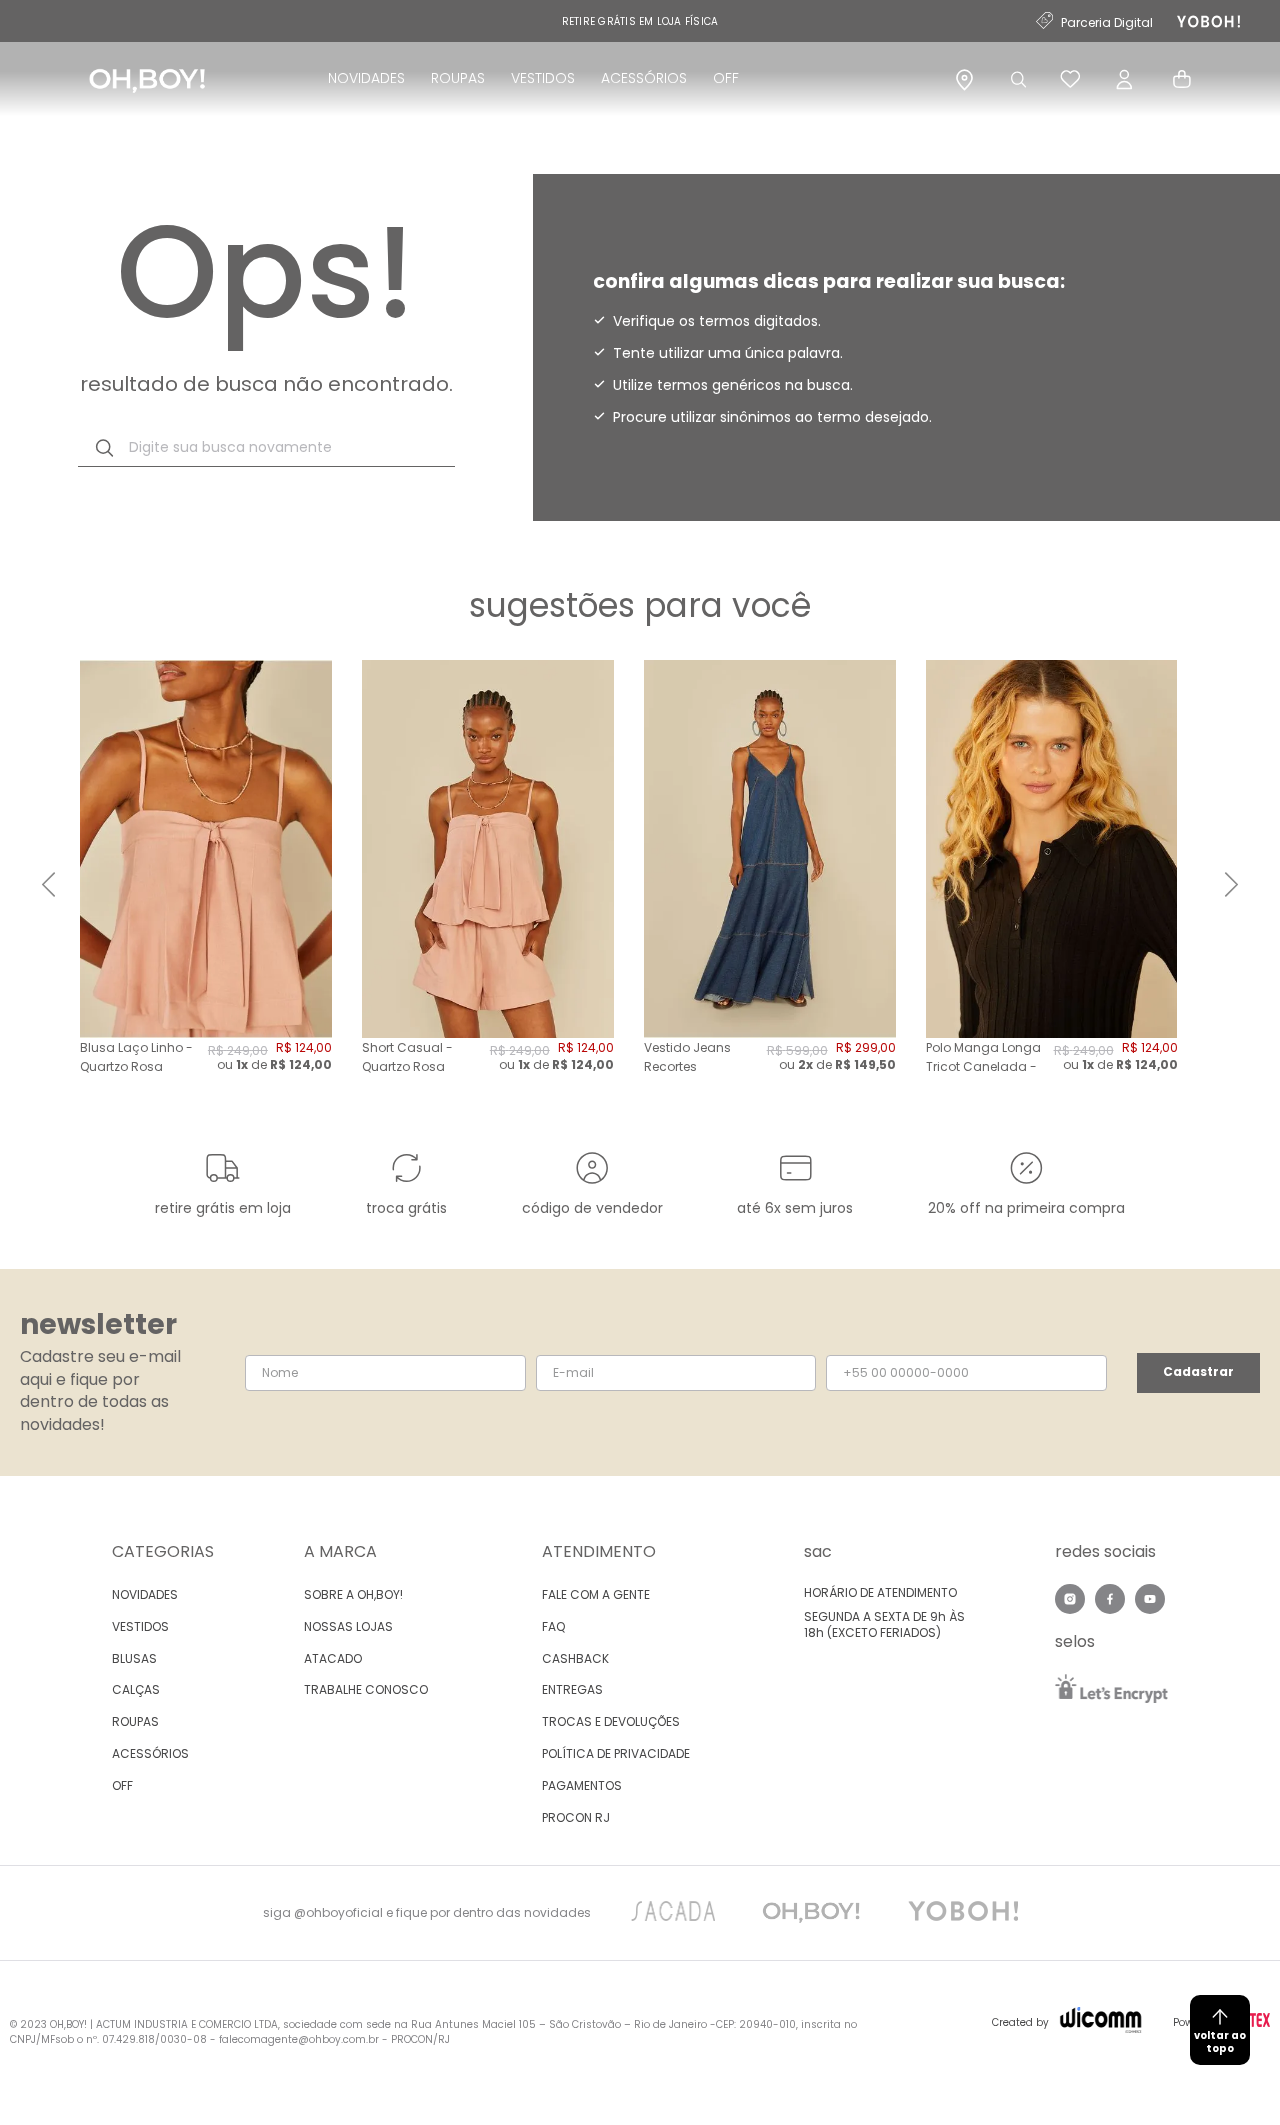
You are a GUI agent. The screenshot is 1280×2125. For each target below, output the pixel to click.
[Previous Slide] (48, 884)
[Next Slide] (1231, 884)
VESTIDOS (543, 78)
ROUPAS (458, 78)
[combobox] (266, 448)
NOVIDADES (366, 78)
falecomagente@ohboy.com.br (299, 2039)
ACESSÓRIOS (644, 78)
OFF (726, 78)
